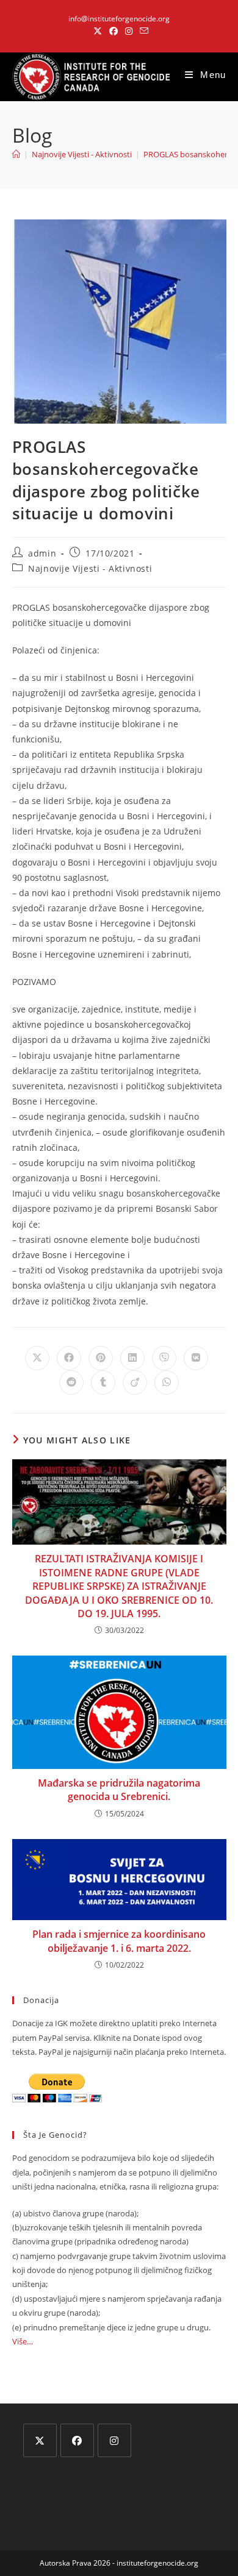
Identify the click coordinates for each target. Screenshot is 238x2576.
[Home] (16, 154)
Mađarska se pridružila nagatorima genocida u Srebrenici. (119, 1790)
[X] (40, 2440)
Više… (23, 2341)
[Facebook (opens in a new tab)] (114, 31)
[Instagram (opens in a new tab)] (129, 31)
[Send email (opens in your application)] (142, 31)
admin (42, 553)
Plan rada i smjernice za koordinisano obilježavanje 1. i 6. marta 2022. (119, 1941)
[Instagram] (114, 2440)
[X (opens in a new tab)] (98, 31)
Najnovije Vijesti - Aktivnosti (90, 568)
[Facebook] (77, 2440)
